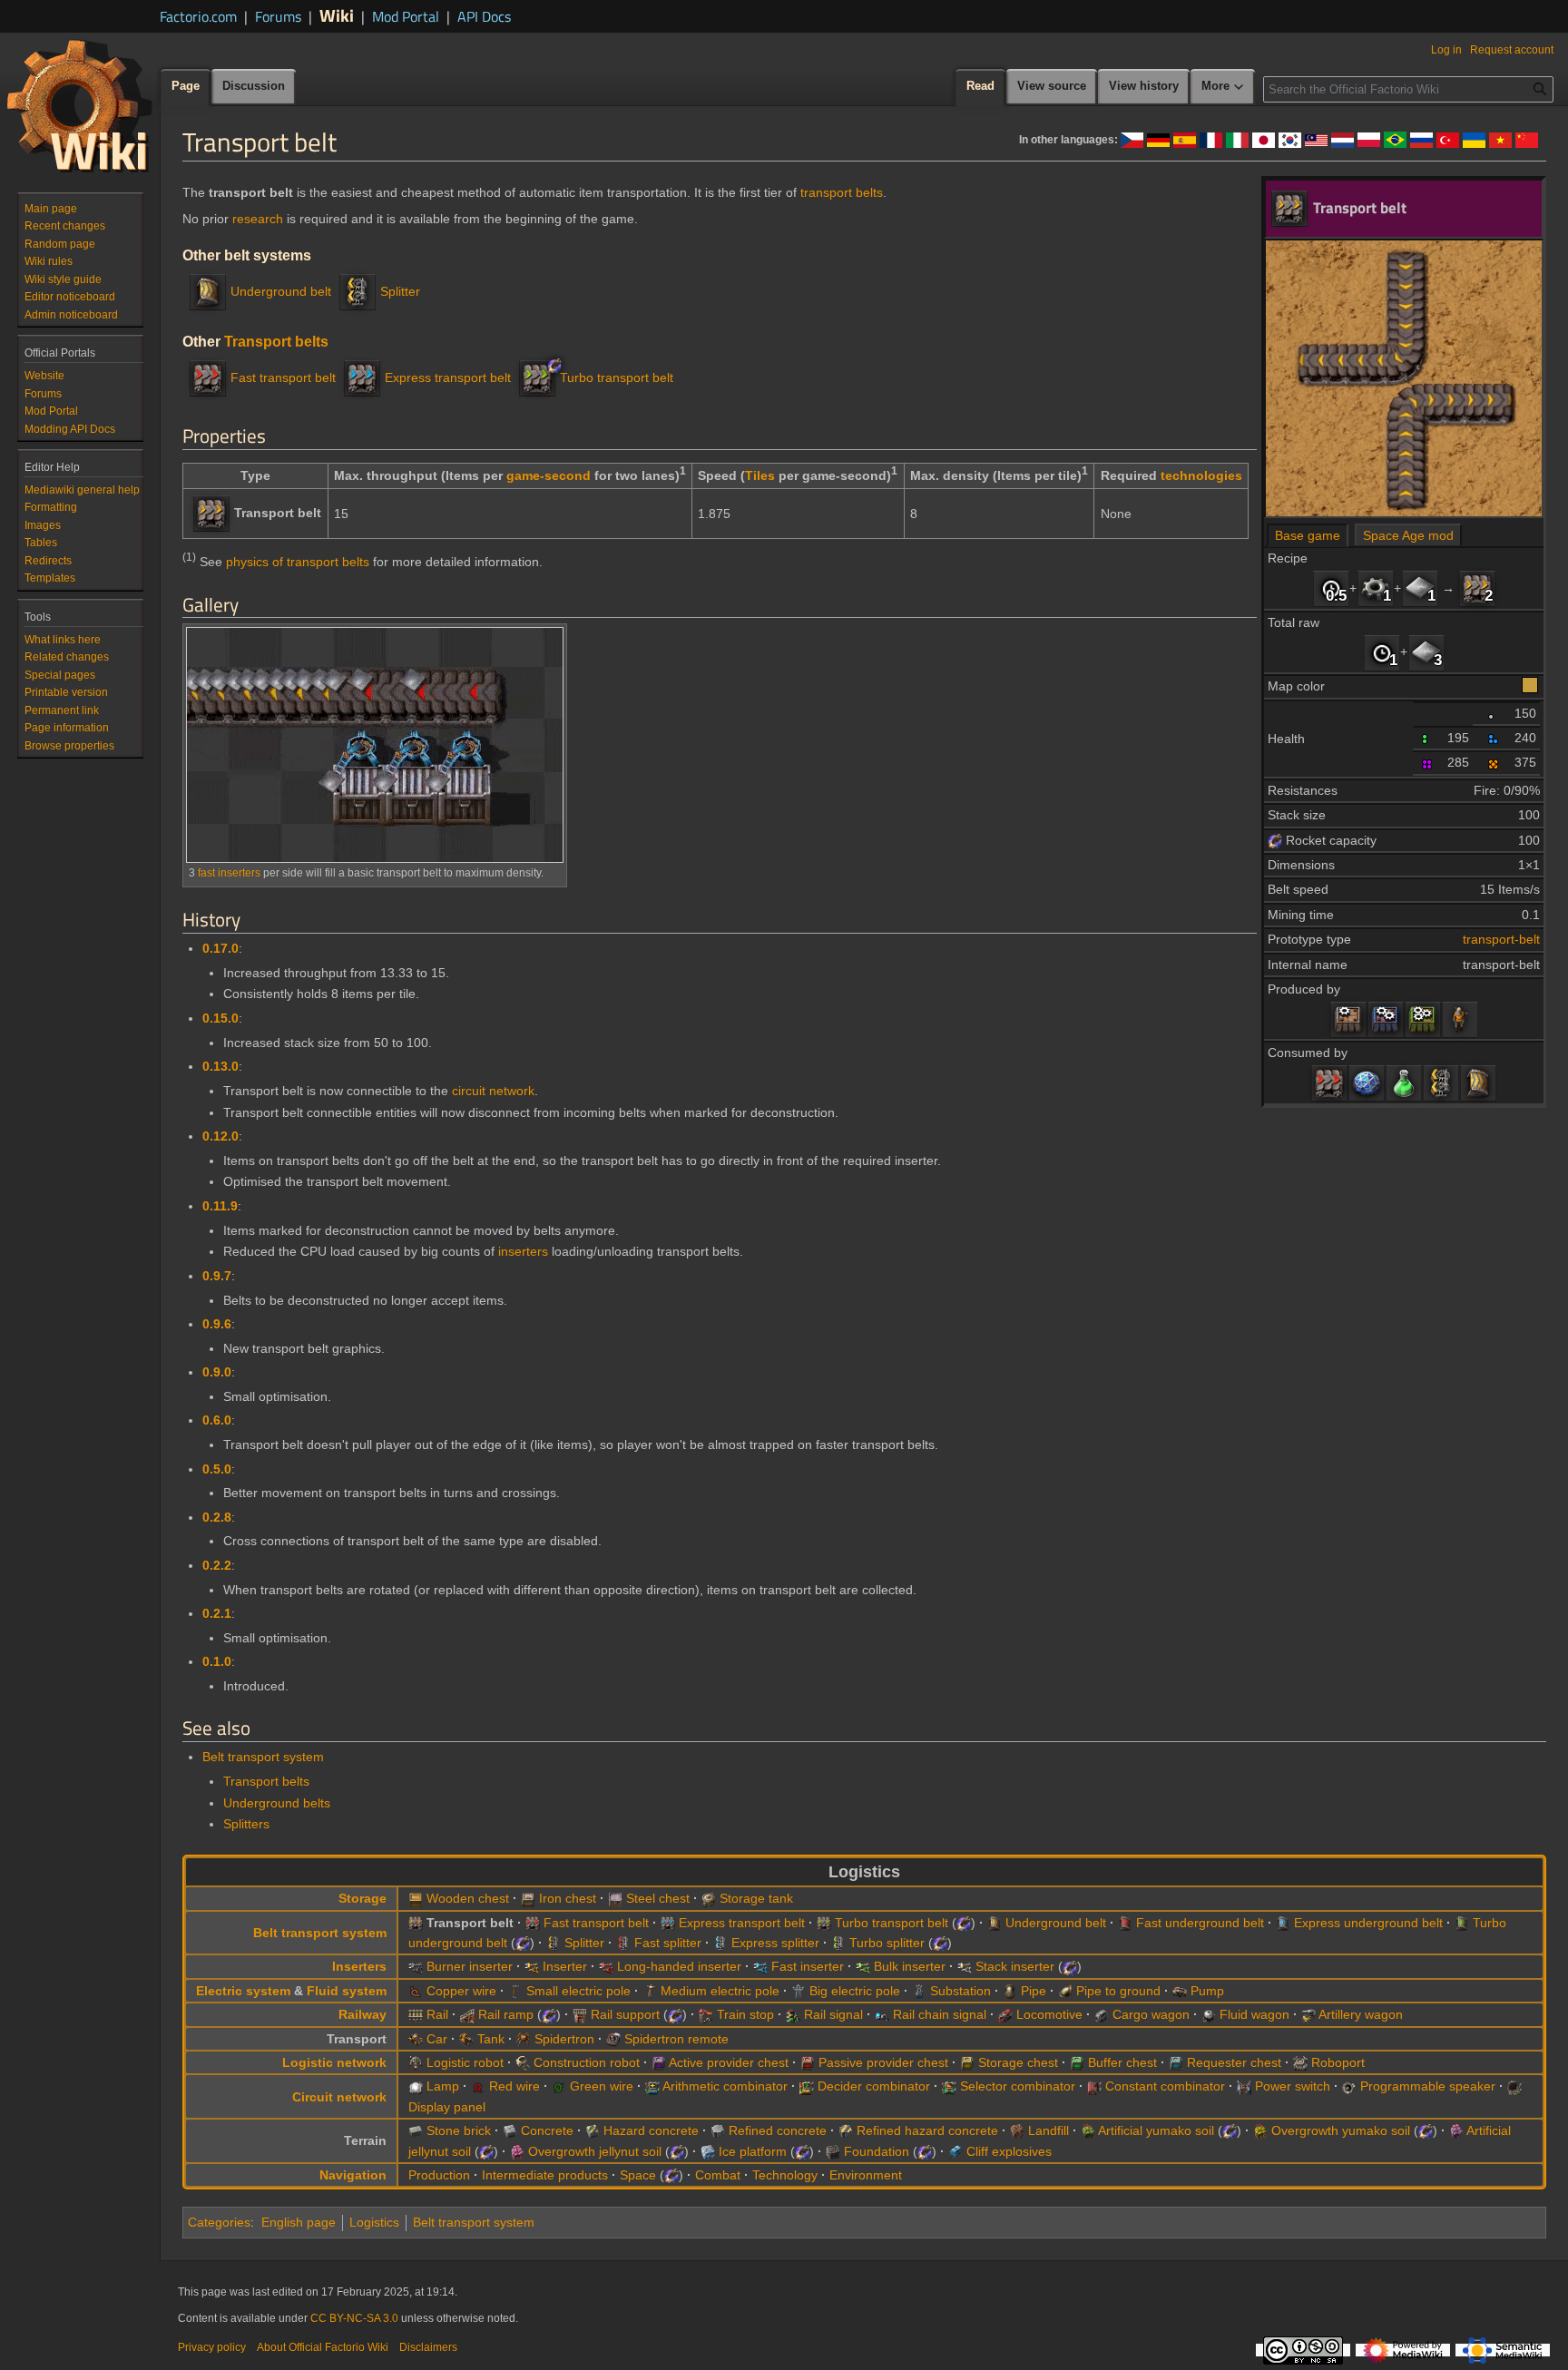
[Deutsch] (1158, 139)
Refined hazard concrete (927, 2130)
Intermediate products (545, 2175)
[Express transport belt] (362, 377)
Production (439, 2175)
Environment (866, 2175)
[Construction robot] (523, 2062)
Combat (718, 2175)
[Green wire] (559, 2086)
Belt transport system (263, 1757)
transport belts (842, 192)
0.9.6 (217, 1324)
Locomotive (1049, 2014)
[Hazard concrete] (593, 2130)
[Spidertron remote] (613, 2039)
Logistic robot (465, 2062)
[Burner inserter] (416, 1966)
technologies (1201, 475)
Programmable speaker (1428, 2086)
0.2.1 (217, 1613)
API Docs (484, 16)
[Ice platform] (708, 2151)
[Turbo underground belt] (1462, 1923)
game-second (549, 475)
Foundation (877, 2151)
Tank (491, 2039)
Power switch (1293, 2086)
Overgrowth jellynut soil (595, 2151)
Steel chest (658, 1898)
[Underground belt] (1478, 1082)
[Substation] (919, 1991)
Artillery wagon (1361, 2014)
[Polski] (1369, 139)
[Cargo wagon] (1102, 2014)
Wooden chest (468, 1898)
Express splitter (775, 1943)
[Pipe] (1010, 1991)
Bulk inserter (910, 1966)
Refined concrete (778, 2130)
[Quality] (1494, 713)
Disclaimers (428, 2347)
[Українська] (1474, 139)
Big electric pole (855, 1991)
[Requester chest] (1176, 2062)
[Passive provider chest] (808, 2062)
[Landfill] (1017, 2130)
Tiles (760, 475)
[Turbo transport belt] (537, 377)
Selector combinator (1018, 2086)
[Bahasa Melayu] (1316, 139)
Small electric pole (578, 1991)
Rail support (625, 2014)
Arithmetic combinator (725, 2086)
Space (638, 2175)
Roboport (1338, 2062)
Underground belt (281, 291)
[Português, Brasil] (1395, 139)
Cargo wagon (1151, 2014)
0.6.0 (217, 1420)
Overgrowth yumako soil (1341, 2130)
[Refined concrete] (718, 2130)
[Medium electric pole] (650, 1991)
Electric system (243, 1991)
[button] (1223, 87)
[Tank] (466, 2039)
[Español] (1185, 139)
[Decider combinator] (807, 2086)
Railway (363, 2014)
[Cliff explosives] (955, 2151)
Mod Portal (406, 16)
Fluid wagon (1254, 2014)
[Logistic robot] (416, 2062)
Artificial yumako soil (1156, 2130)
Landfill (1049, 2130)
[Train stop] (706, 2014)
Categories (219, 2222)
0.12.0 (220, 1136)
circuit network (493, 1091)
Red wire (514, 2086)
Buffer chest (1122, 2062)
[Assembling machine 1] (1348, 1019)
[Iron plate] (1420, 588)
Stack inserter (1015, 1966)
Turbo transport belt (617, 377)
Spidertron (564, 2039)
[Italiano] (1237, 139)
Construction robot (587, 2062)
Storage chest (1018, 2062)
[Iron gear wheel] (1376, 588)
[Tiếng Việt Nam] (1500, 139)
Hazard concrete (651, 2130)
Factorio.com (198, 16)
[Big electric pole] (799, 1991)
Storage (363, 1898)
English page (299, 2222)
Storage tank (756, 1898)
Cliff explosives (1009, 2151)
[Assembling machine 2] (1386, 1019)
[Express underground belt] (1283, 1923)
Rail (437, 2014)
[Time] (1331, 588)
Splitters (246, 1824)
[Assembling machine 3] (1423, 1019)
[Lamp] (416, 2086)
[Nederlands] (1343, 139)
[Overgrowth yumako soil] (1260, 2130)
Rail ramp (506, 2014)
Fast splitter (668, 1943)
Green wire (602, 2086)
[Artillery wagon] (1308, 2014)
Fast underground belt (1200, 1923)
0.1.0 (217, 1661)
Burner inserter (470, 1966)
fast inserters (229, 873)
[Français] (1211, 139)
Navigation (353, 2175)
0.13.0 (220, 1066)
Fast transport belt (283, 377)
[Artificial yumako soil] (1088, 2130)
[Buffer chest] (1077, 2062)
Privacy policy (212, 2347)
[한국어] (1290, 139)
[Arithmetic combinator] (652, 2086)
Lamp (443, 2086)
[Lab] (1367, 1082)
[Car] (416, 2039)
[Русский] (1421, 139)
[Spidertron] (524, 2039)
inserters (523, 1251)
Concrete (547, 2130)
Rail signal (833, 2014)
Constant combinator (1165, 2086)
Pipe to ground (1118, 1991)
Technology (785, 2175)
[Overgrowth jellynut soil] (517, 2151)
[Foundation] (833, 2151)
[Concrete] (510, 2130)
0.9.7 (217, 1276)
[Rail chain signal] (882, 2014)
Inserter (565, 1966)
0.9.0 (217, 1372)
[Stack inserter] (965, 1966)
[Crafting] (1460, 1019)
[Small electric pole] (515, 1991)
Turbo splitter (887, 1943)
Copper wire (461, 1991)
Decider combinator (874, 2086)
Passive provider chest (883, 2062)
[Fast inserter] (760, 1966)
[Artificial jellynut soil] (1456, 2130)
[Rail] (416, 2014)
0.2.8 (217, 1517)
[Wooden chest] (416, 1898)
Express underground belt (1368, 1923)
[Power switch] (1244, 2086)
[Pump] (1180, 1991)
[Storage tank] (709, 1898)
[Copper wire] (416, 1991)
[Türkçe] (1448, 139)
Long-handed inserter (679, 1966)
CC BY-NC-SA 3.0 (354, 2318)
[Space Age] (1275, 840)
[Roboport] (1300, 2062)
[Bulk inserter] (863, 1966)
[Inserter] (532, 1966)
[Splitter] (1441, 1082)
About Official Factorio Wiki (323, 2347)
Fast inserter (808, 1966)
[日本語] (1264, 139)
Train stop (745, 2014)
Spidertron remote (676, 2039)
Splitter (400, 291)
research (258, 219)
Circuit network (339, 2097)
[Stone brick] (416, 2130)
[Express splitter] (720, 1943)
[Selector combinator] (949, 2086)
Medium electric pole (720, 1991)
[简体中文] (1527, 139)
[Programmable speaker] (1349, 2086)
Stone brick (459, 2130)
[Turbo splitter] (838, 1943)
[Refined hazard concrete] (846, 2130)
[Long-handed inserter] (606, 1966)
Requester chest (1234, 2062)
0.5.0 (217, 1469)
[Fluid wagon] (1209, 2014)
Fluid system (347, 1991)
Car (437, 2039)
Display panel (447, 2107)
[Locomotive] (1005, 2014)
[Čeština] (1132, 139)
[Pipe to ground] (1065, 1991)
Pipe (1034, 1991)
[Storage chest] (967, 2062)
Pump (1207, 1991)
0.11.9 (220, 1206)
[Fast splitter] (623, 1943)
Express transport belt (448, 377)
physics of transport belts (298, 562)
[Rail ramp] (467, 2014)
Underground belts (277, 1803)
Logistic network (334, 2062)
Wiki (337, 15)
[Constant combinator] (1094, 2086)
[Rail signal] (793, 2014)
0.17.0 (220, 948)
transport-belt (1501, 939)
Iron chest (568, 1898)
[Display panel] (1514, 2086)
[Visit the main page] (80, 105)
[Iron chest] (528, 1898)
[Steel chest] (615, 1898)
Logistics (374, 2222)
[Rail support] (580, 2014)
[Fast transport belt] (1329, 1082)
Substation (960, 1991)
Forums (278, 16)
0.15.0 (220, 1018)
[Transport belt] (1477, 588)
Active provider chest (729, 2062)
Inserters (359, 1966)
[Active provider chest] (659, 2062)
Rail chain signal (940, 2014)
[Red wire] (478, 2086)
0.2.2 (217, 1565)
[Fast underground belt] (1125, 1923)
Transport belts (276, 341)
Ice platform (753, 2151)
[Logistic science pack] (1404, 1082)
